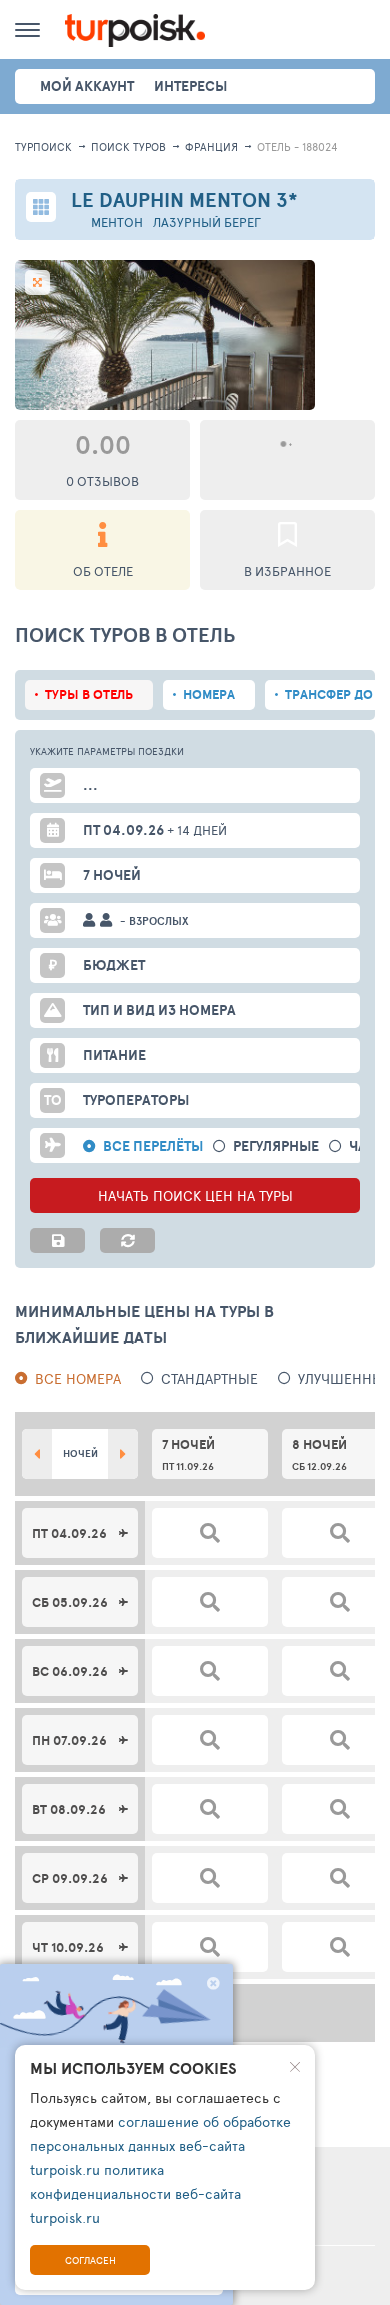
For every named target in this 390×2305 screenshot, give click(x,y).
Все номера (78, 1378)
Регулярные (276, 1146)
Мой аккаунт (87, 86)
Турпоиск (43, 146)
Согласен (90, 2260)
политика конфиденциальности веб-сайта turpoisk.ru (135, 2193)
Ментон (117, 222)
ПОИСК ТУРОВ (128, 146)
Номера (209, 694)
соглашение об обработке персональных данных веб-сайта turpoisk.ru (160, 2145)
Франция (211, 146)
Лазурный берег (207, 222)
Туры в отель (89, 694)
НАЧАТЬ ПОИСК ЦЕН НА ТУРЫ (195, 1195)
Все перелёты (153, 1146)
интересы (190, 86)
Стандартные (209, 1378)
